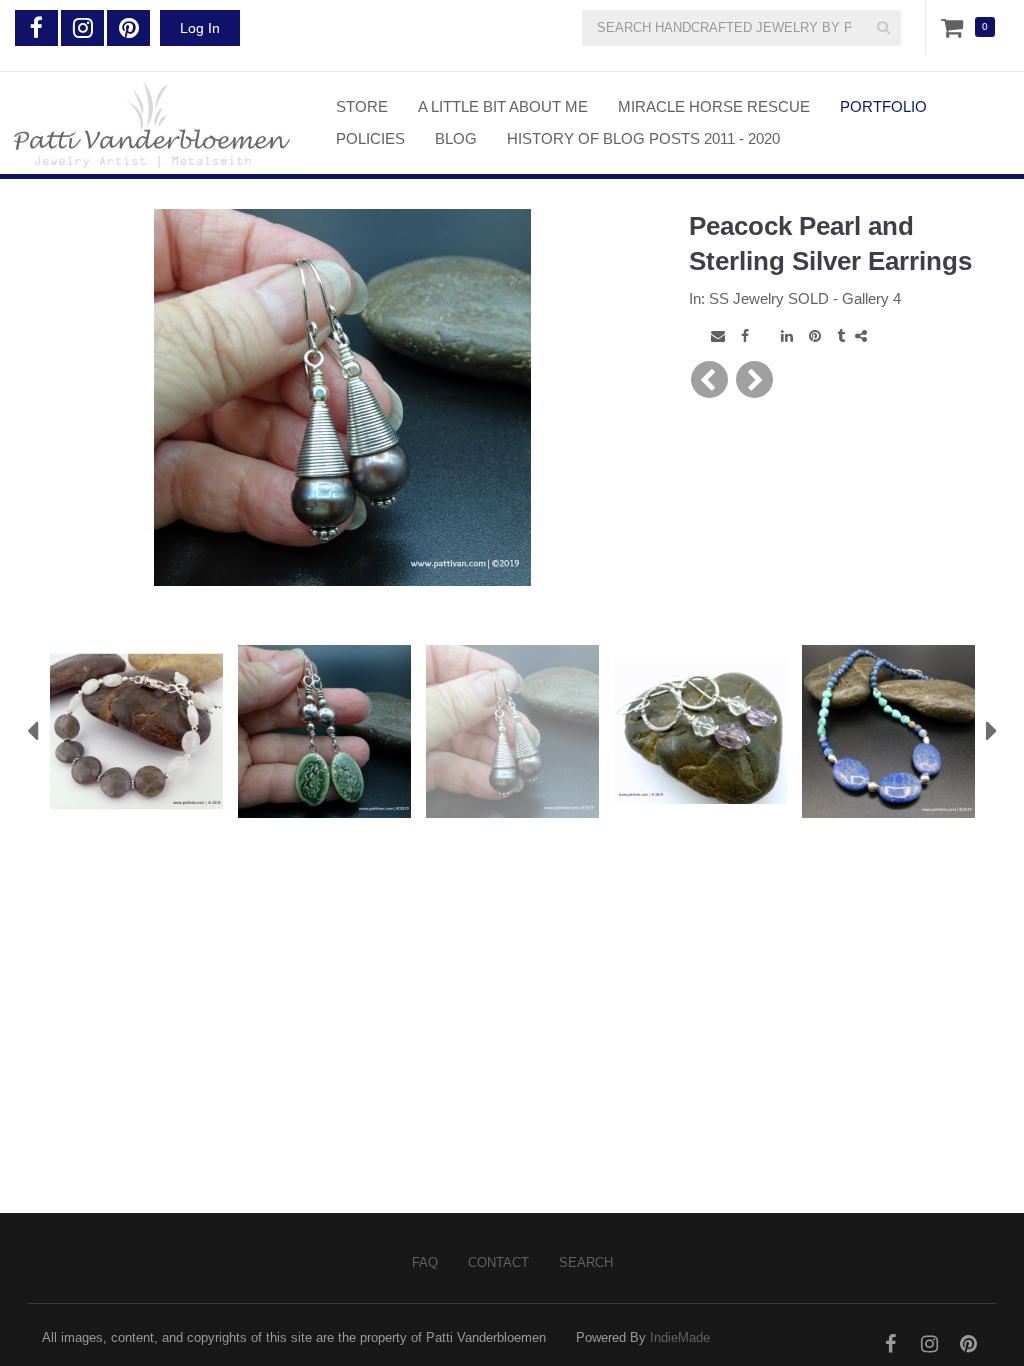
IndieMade (680, 1337)
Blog (456, 138)
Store (362, 106)
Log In (200, 28)
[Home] (153, 123)
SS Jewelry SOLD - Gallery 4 (805, 298)
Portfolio (883, 106)
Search (586, 1262)
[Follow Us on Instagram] (82, 28)
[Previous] (709, 379)
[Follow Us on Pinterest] (128, 28)
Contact (498, 1262)
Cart (956, 27)
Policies (370, 138)
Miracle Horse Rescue (714, 106)
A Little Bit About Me (503, 106)
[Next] (754, 379)
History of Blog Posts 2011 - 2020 (643, 138)
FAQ (425, 1262)
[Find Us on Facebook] (36, 28)
